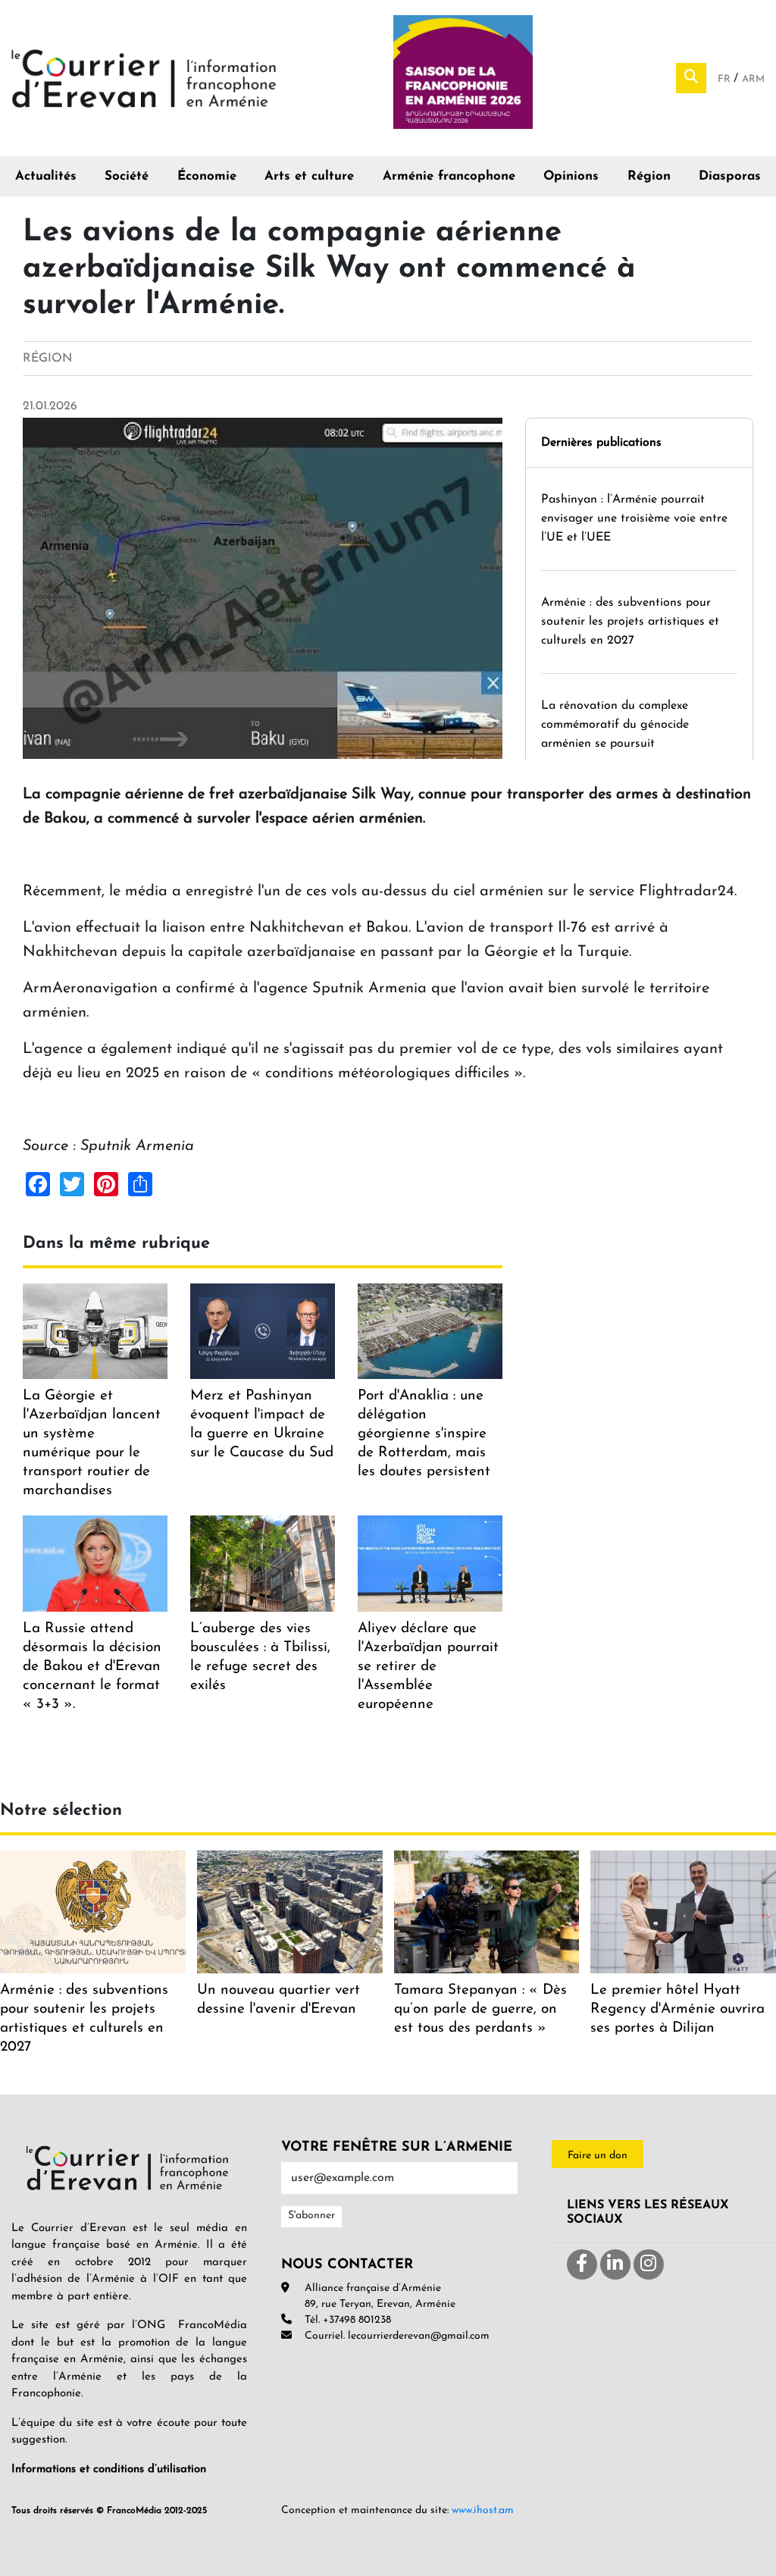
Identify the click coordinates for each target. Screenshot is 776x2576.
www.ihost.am (483, 2510)
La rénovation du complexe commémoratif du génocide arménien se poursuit (615, 725)
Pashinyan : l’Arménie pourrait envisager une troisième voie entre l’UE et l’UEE (634, 519)
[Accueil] (144, 77)
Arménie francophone (449, 176)
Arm (753, 79)
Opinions (571, 176)
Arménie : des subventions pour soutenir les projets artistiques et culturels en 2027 (630, 622)
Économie (207, 176)
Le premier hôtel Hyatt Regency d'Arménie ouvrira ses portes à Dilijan (677, 2009)
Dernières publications (601, 443)
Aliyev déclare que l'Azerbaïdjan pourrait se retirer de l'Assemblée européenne (428, 1667)
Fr (726, 79)
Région (649, 176)
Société (127, 176)
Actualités (46, 176)
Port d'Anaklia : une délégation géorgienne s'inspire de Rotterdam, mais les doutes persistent (424, 1434)
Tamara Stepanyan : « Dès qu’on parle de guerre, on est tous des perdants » (480, 2009)
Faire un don (598, 2156)
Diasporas (730, 176)
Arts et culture (309, 176)
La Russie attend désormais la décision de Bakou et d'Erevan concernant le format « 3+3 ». (92, 1667)
